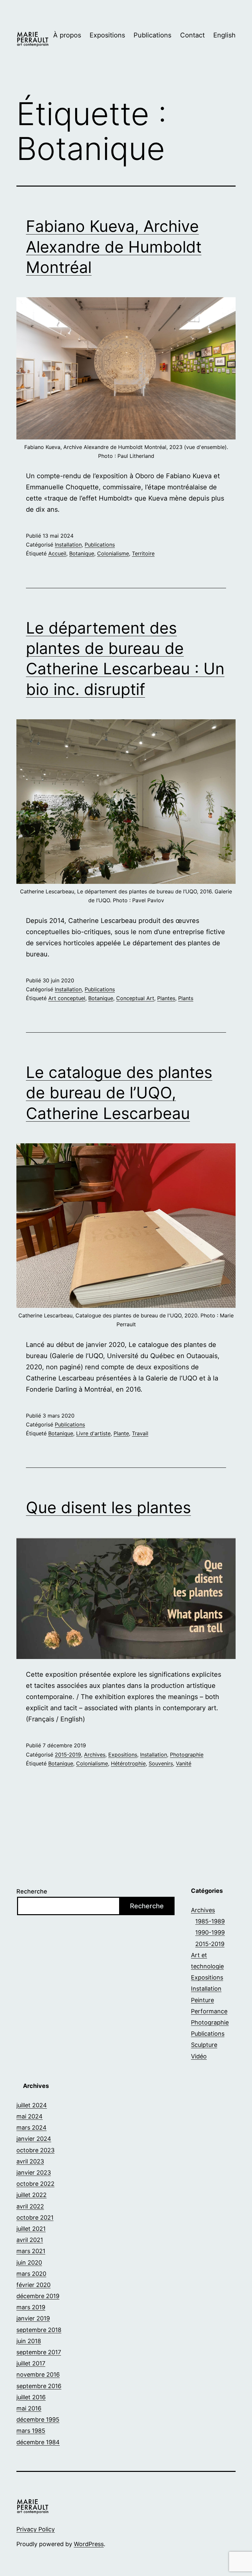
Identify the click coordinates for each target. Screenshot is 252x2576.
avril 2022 (30, 2206)
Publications (152, 35)
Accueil (57, 553)
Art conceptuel (67, 998)
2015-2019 (68, 1755)
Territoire (143, 553)
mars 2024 (31, 2128)
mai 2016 (29, 2408)
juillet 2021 (31, 2229)
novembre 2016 (38, 2374)
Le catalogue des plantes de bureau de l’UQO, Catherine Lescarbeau (119, 1093)
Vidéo (199, 2056)
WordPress (89, 2544)
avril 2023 (30, 2161)
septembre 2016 (39, 2386)
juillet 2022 (31, 2195)
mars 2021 (31, 2251)
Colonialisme (113, 553)
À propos (67, 35)
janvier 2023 (34, 2173)
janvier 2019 (33, 2318)
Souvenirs (161, 1763)
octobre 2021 (35, 2218)
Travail (140, 1433)
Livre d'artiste (93, 1433)
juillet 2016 (31, 2397)
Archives (95, 1755)
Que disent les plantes (108, 1507)
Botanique (82, 553)
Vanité (184, 1763)
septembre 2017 (39, 2352)
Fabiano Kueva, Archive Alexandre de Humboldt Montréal (114, 247)
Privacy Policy (36, 2529)
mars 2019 (31, 2307)
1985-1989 (210, 1921)
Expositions (107, 35)
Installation (68, 545)
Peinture (202, 2000)
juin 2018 (29, 2341)
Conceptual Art (135, 998)
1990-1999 (210, 1932)
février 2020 (33, 2285)
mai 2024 (30, 2116)
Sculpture (204, 2045)
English (224, 35)
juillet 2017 (31, 2363)
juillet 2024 (32, 2105)
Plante (121, 1433)
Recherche (32, 1891)
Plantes (166, 998)
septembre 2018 (39, 2330)
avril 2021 (30, 2240)
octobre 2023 (35, 2150)
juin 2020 (29, 2262)
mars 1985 (31, 2431)
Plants (186, 998)
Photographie (187, 1755)
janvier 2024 (34, 2139)
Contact (192, 35)
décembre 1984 (38, 2442)
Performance (209, 2011)
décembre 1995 (38, 2419)
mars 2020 (31, 2274)
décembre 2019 (38, 2296)
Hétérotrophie (128, 1763)
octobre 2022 (35, 2184)
